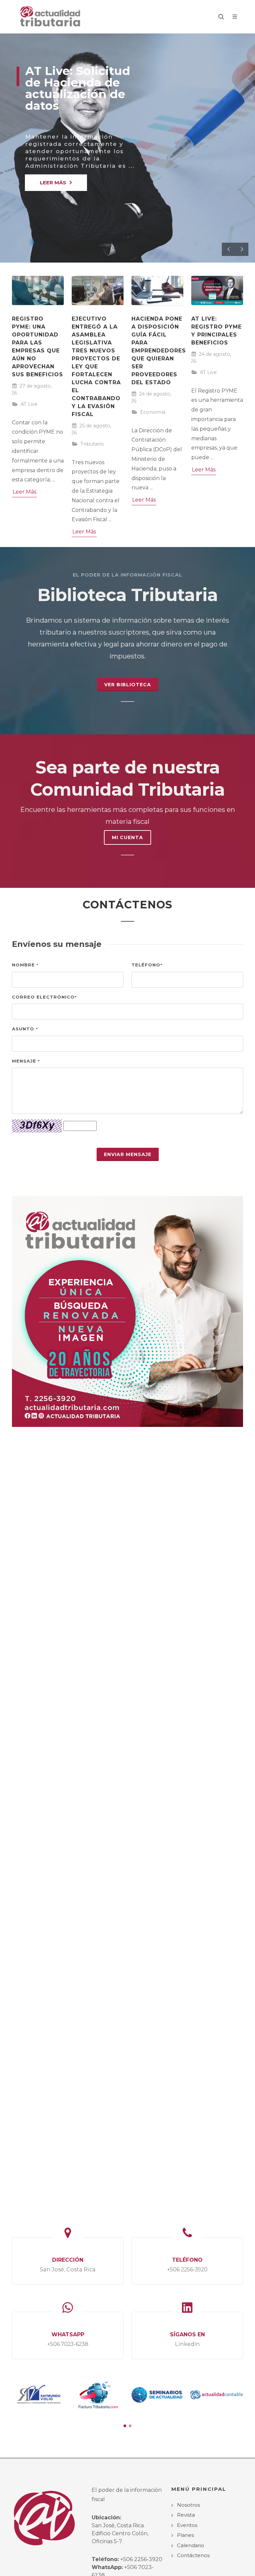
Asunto (25, 1029)
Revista (186, 2515)
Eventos (187, 2525)
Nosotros (188, 2505)
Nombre (25, 965)
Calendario (191, 2545)
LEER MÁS (53, 183)
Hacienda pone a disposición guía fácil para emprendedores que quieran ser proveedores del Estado (159, 351)
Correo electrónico (44, 997)
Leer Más (24, 492)
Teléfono (147, 965)
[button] (125, 2426)
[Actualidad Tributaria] (51, 17)
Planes (185, 2535)
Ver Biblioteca (128, 685)
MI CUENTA (127, 837)
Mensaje (26, 1061)
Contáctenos (193, 2555)
